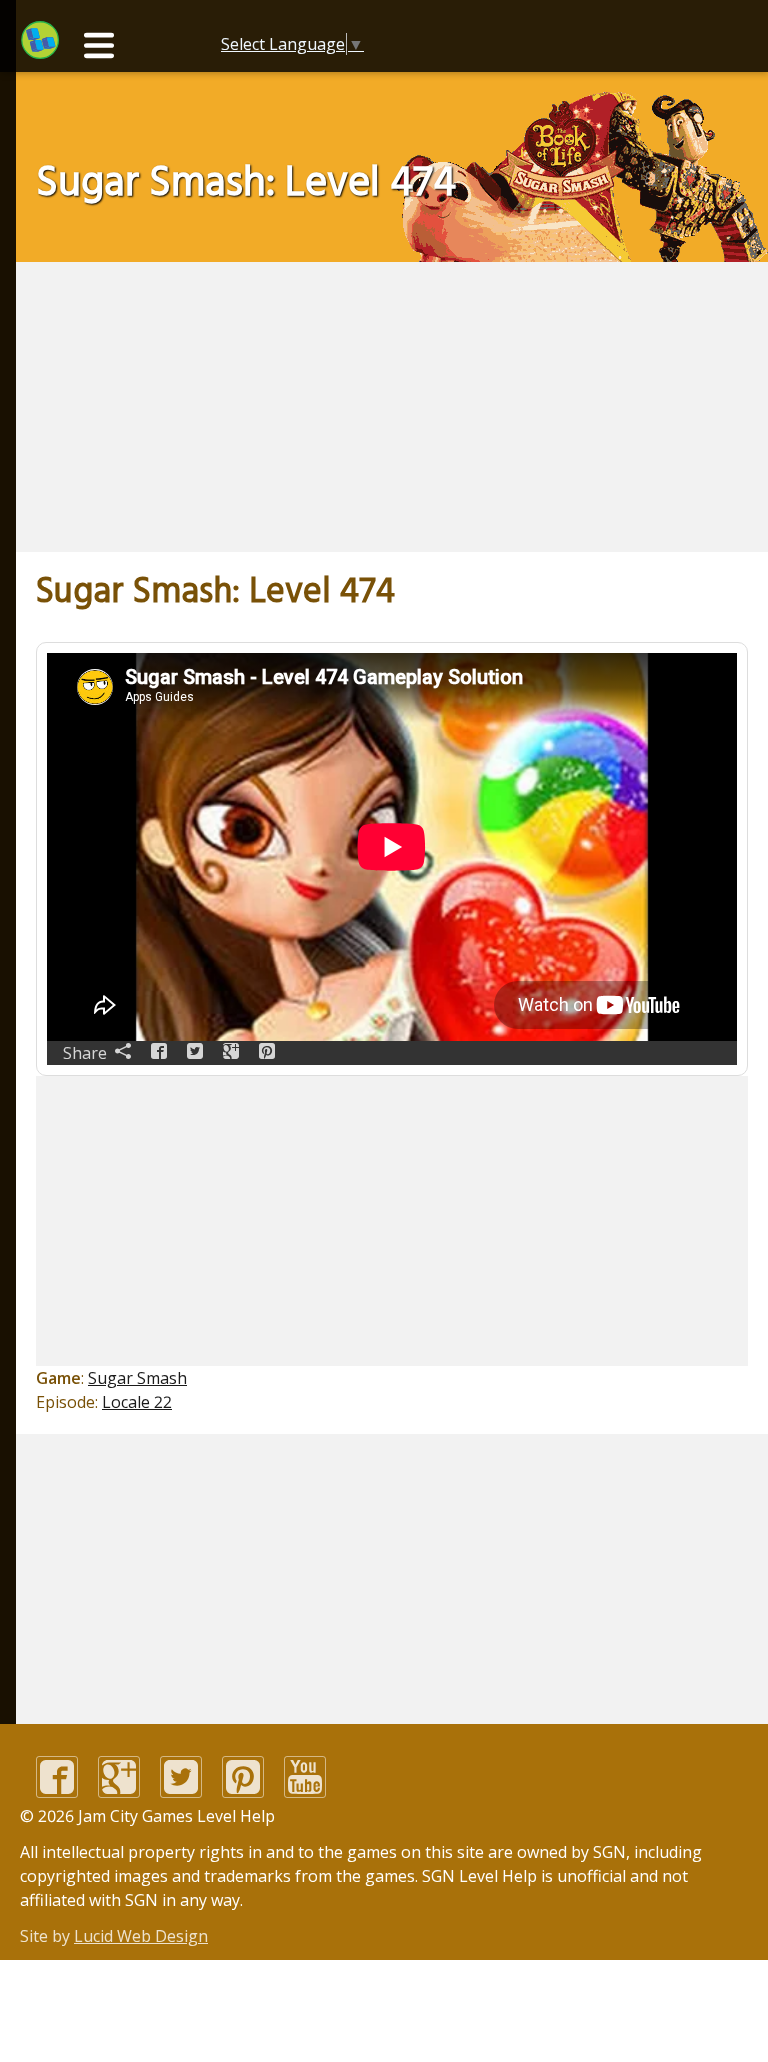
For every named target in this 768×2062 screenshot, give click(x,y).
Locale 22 (137, 1402)
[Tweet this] (195, 1053)
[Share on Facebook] (159, 1053)
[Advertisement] (312, 407)
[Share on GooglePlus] (231, 1053)
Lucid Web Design (141, 1936)
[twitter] (181, 1792)
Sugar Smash (137, 1378)
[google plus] (119, 1792)
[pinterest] (243, 1792)
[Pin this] (267, 1053)
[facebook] (57, 1792)
